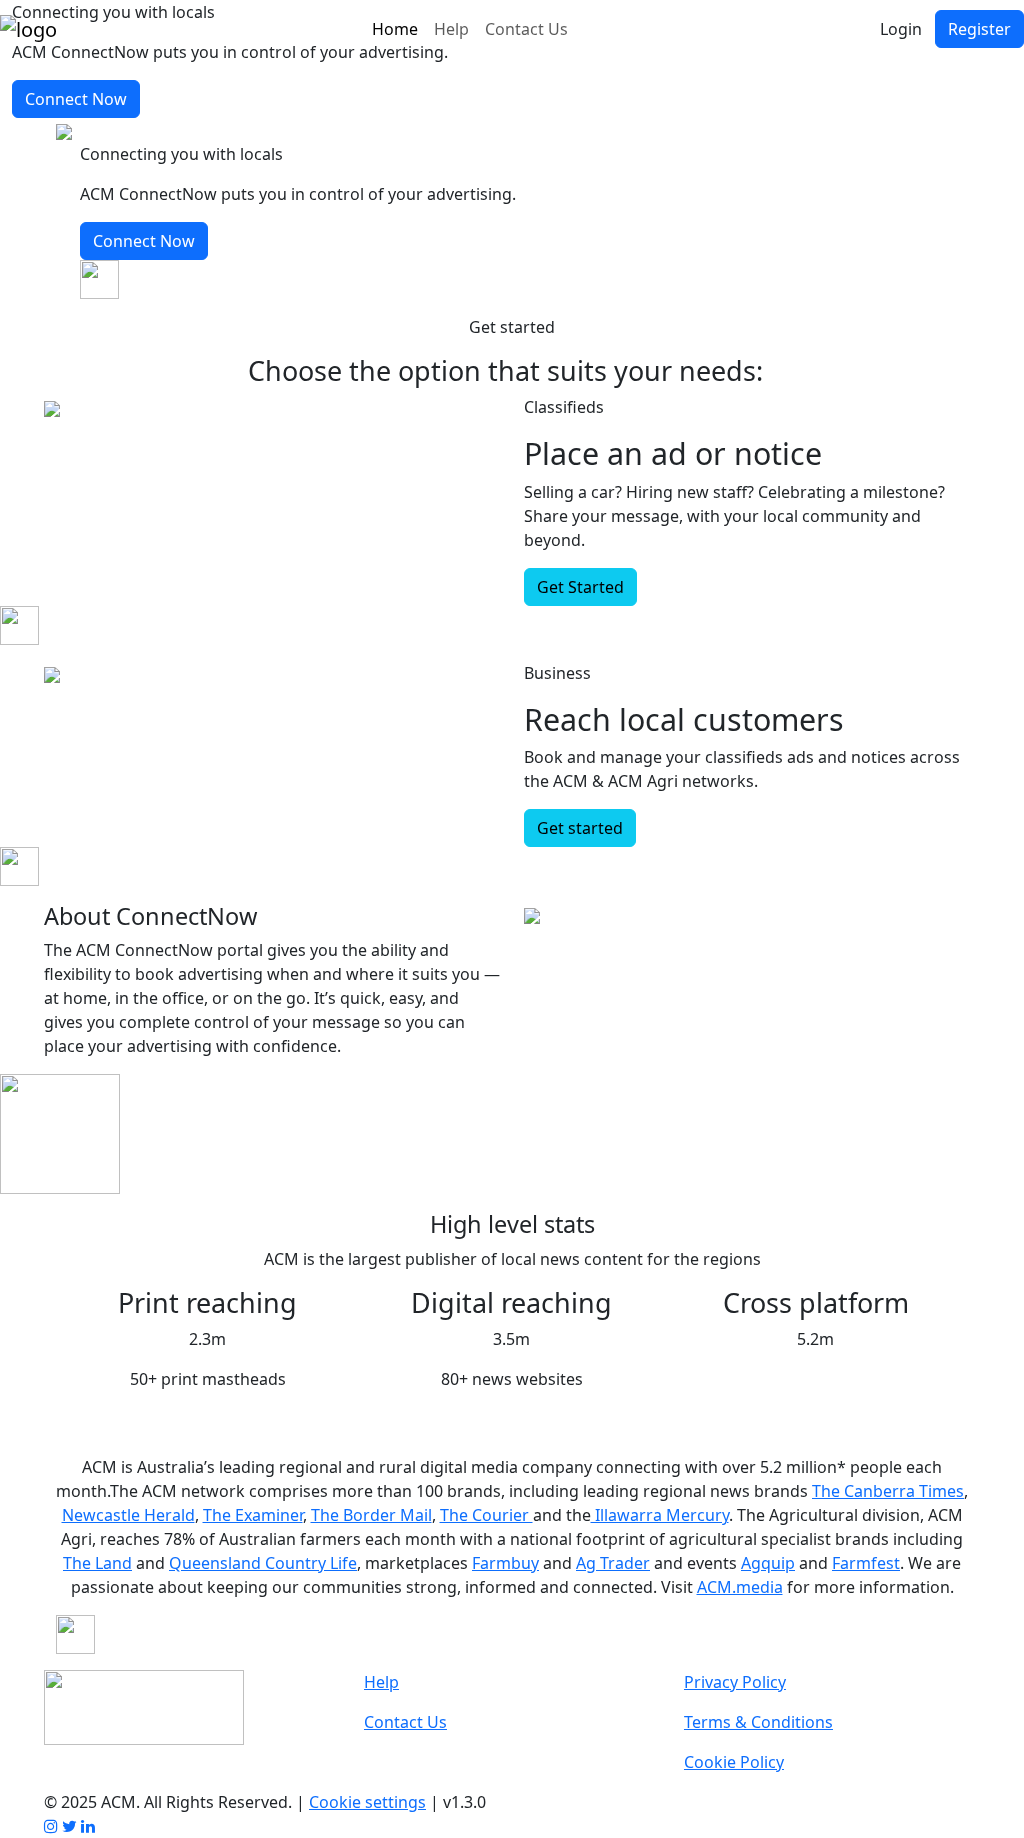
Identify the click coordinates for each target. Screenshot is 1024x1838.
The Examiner (253, 1515)
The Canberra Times (888, 1491)
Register (979, 29)
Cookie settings (367, 1802)
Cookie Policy (734, 1762)
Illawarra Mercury (660, 1515)
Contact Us (526, 29)
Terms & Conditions (758, 1722)
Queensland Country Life (263, 1563)
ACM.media (740, 1587)
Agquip (768, 1563)
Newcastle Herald (128, 1515)
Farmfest (866, 1563)
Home (395, 29)
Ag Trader (613, 1563)
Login (901, 29)
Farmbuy (505, 1563)
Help (451, 29)
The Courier (486, 1515)
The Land (97, 1563)
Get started (580, 828)
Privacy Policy (735, 1682)
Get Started (580, 587)
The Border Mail (371, 1515)
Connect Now (76, 99)
